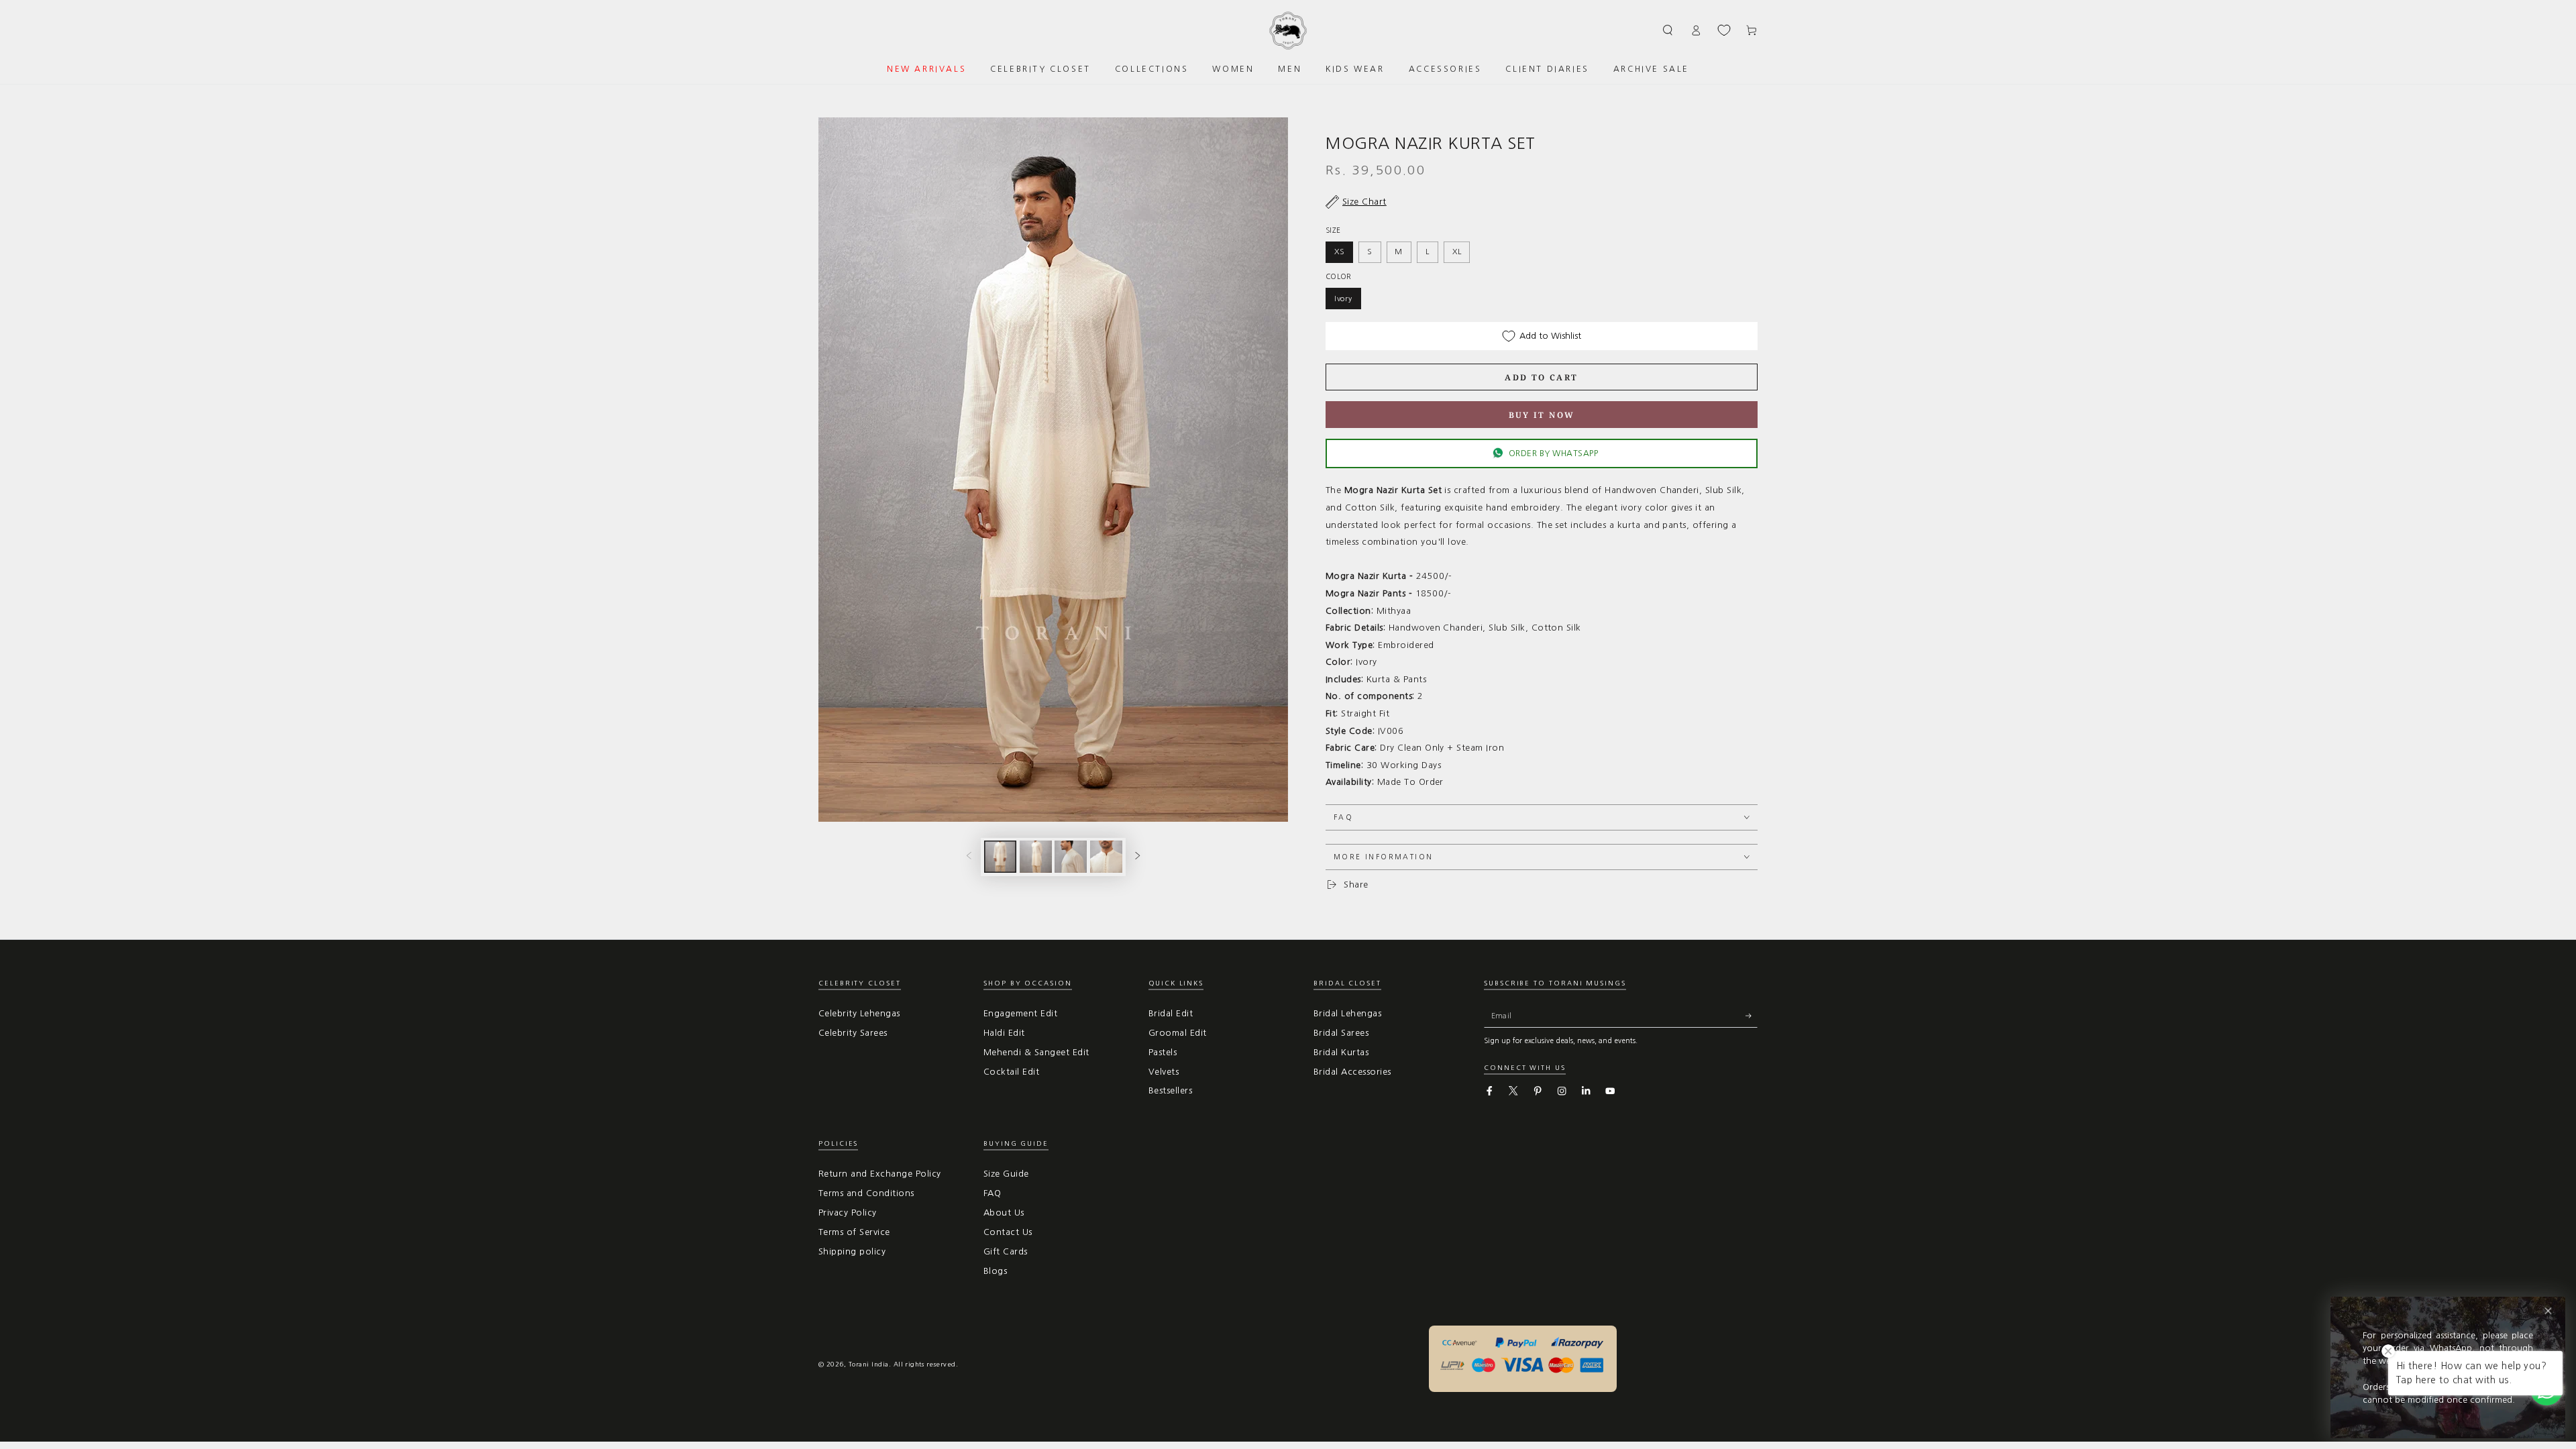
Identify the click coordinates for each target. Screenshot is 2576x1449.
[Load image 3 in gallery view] (1071, 857)
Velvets (1164, 1072)
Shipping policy (852, 1251)
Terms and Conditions (866, 1193)
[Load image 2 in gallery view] (1036, 857)
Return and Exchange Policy (879, 1174)
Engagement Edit (1020, 1013)
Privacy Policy (848, 1213)
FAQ (992, 1193)
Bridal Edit (1171, 1013)
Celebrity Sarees (853, 1033)
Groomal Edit (1178, 1033)
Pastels (1163, 1052)
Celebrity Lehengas (859, 1013)
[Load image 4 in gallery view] (1106, 857)
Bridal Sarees (1341, 1033)
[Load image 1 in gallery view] (1000, 857)
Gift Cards (1006, 1251)
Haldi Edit (1004, 1033)
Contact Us (1008, 1232)
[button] (1668, 30)
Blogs (995, 1271)
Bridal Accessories (1352, 1072)
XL (1457, 252)
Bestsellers (1170, 1090)
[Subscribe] (1752, 1015)
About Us (1004, 1213)
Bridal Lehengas (1347, 1013)
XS (1340, 252)
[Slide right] (1137, 857)
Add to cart (1541, 377)
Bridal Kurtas (1341, 1052)
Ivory (1343, 299)
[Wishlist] (1724, 30)
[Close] (2548, 1311)
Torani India (869, 1364)
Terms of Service (854, 1232)
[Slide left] (969, 857)
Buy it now (1542, 415)
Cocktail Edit (1011, 1072)
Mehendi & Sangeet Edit (1036, 1052)
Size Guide (1006, 1174)
